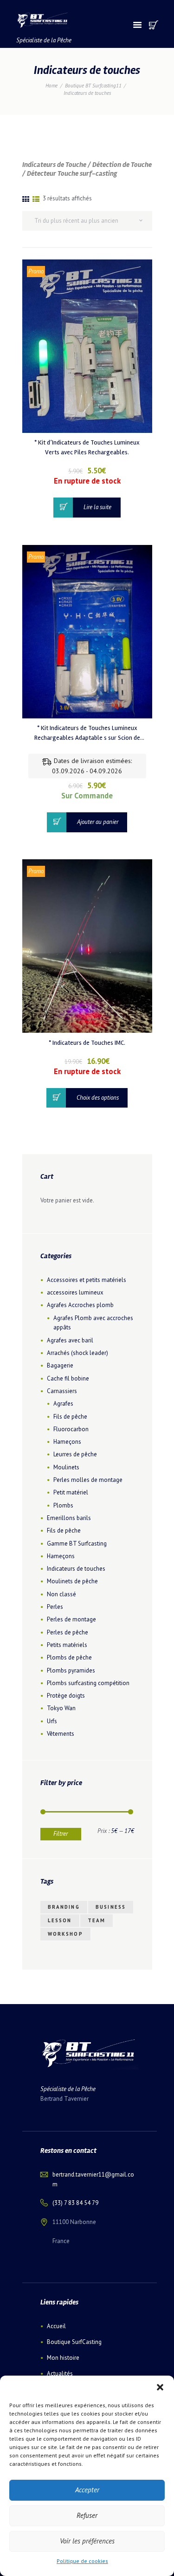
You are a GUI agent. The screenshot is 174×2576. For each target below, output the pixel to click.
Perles (55, 1607)
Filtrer (61, 1834)
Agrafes (63, 1404)
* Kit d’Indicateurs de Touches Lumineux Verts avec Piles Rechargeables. (87, 447)
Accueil (56, 2326)
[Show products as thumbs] (26, 199)
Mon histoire (63, 2358)
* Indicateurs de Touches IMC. (87, 1043)
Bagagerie (60, 1365)
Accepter (87, 2490)
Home (52, 86)
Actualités (60, 2374)
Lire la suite (97, 507)
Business (111, 1907)
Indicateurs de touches (76, 1569)
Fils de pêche (70, 1417)
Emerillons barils (69, 1518)
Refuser (87, 2515)
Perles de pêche (68, 1632)
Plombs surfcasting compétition (88, 1683)
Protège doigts (66, 1696)
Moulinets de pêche (72, 1581)
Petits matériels (67, 1645)
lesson (60, 1920)
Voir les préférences (87, 2541)
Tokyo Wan (61, 1708)
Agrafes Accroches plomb (80, 1305)
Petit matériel (71, 1492)
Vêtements (61, 1734)
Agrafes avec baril (70, 1340)
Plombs (63, 1505)
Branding (64, 1907)
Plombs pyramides (71, 1670)
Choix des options (98, 1098)
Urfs (52, 1721)
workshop (65, 1934)
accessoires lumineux (75, 1292)
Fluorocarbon (71, 1429)
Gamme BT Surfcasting (77, 1544)
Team (97, 1920)
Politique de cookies (82, 2561)
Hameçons (67, 1442)
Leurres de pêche (75, 1454)
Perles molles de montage (88, 1480)
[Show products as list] (36, 199)
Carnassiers (62, 1391)
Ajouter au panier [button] (98, 822)
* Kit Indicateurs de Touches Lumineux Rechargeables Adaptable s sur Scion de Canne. (87, 734)
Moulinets (66, 1467)
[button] (160, 2387)
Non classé (61, 1594)
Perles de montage (71, 1619)
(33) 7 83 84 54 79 (75, 2203)
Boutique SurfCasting (74, 2342)
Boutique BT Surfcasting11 (93, 86)
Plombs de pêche (69, 1657)
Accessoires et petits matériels (87, 1280)
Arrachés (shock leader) (77, 1353)
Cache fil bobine (68, 1378)
